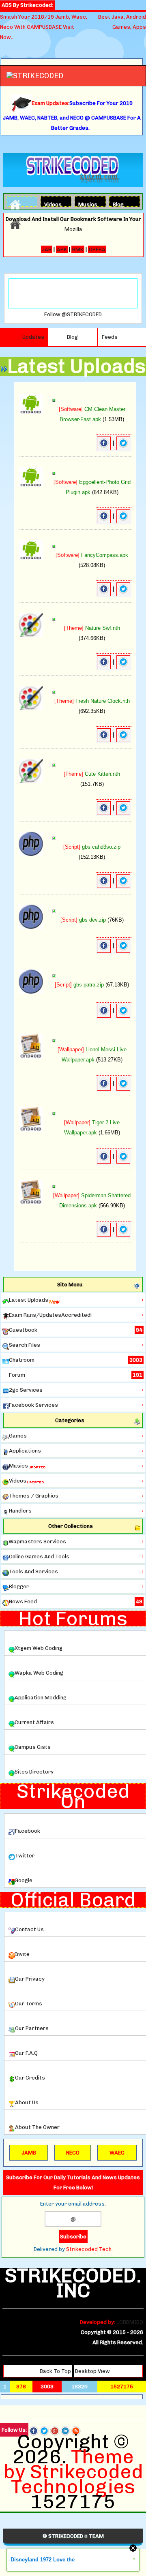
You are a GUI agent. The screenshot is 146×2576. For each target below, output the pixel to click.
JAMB (29, 2153)
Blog (118, 203)
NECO (73, 2153)
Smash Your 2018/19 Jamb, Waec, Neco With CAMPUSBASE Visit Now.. (44, 27)
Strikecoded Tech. (89, 2249)
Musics (85, 203)
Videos (51, 203)
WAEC (117, 2153)
